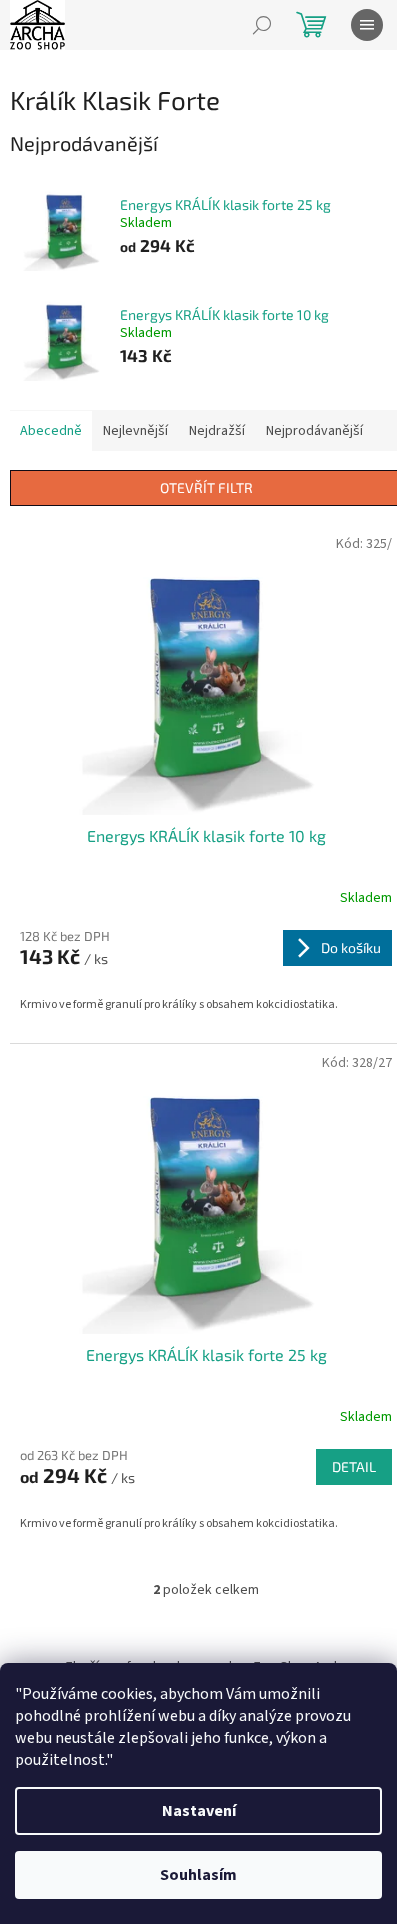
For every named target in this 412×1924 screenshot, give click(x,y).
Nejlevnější (135, 431)
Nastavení (199, 1811)
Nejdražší (217, 431)
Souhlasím (198, 1875)
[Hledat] (262, 25)
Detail (354, 1466)
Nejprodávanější (314, 431)
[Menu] (367, 25)
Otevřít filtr (206, 487)
